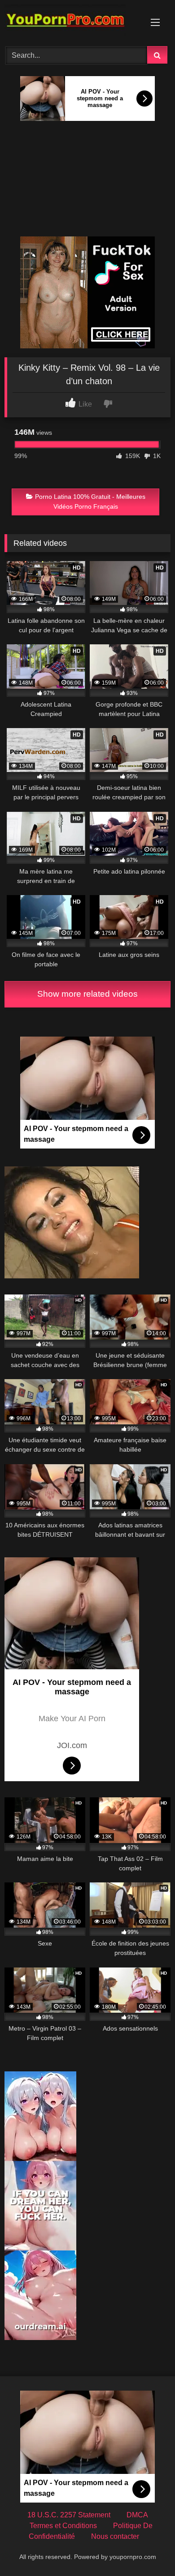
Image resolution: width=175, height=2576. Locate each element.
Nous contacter (115, 2536)
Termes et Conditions (63, 2526)
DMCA (137, 2515)
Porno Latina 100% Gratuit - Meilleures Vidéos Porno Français (90, 501)
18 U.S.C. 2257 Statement (69, 2515)
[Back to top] (147, 2549)
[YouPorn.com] (72, 22)
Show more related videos (87, 994)
